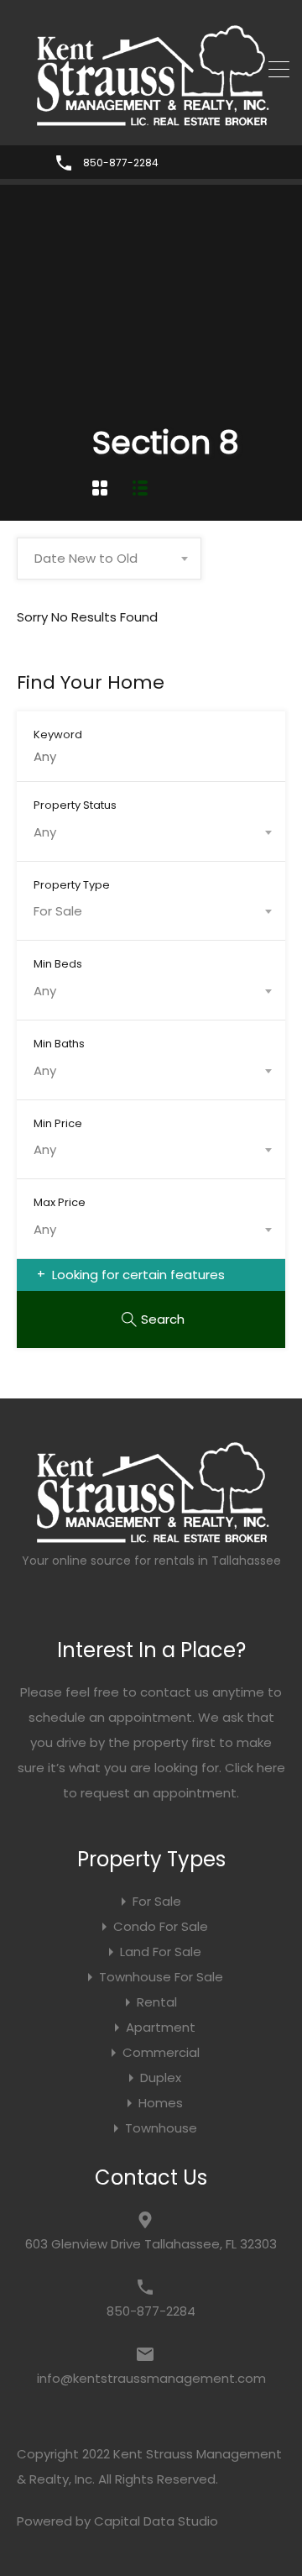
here (271, 1768)
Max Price (60, 1202)
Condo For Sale (161, 1926)
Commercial (161, 2052)
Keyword (58, 734)
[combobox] (109, 559)
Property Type (72, 884)
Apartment (161, 2027)
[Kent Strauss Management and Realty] (151, 121)
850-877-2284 (121, 163)
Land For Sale (161, 1952)
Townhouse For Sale (161, 1977)
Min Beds (58, 963)
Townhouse (161, 2128)
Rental (157, 2002)
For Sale (157, 1901)
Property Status (75, 805)
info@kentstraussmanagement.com (151, 2378)
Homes (161, 2103)
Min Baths (59, 1043)
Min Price (58, 1123)
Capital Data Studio (156, 2521)
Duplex (161, 2078)
